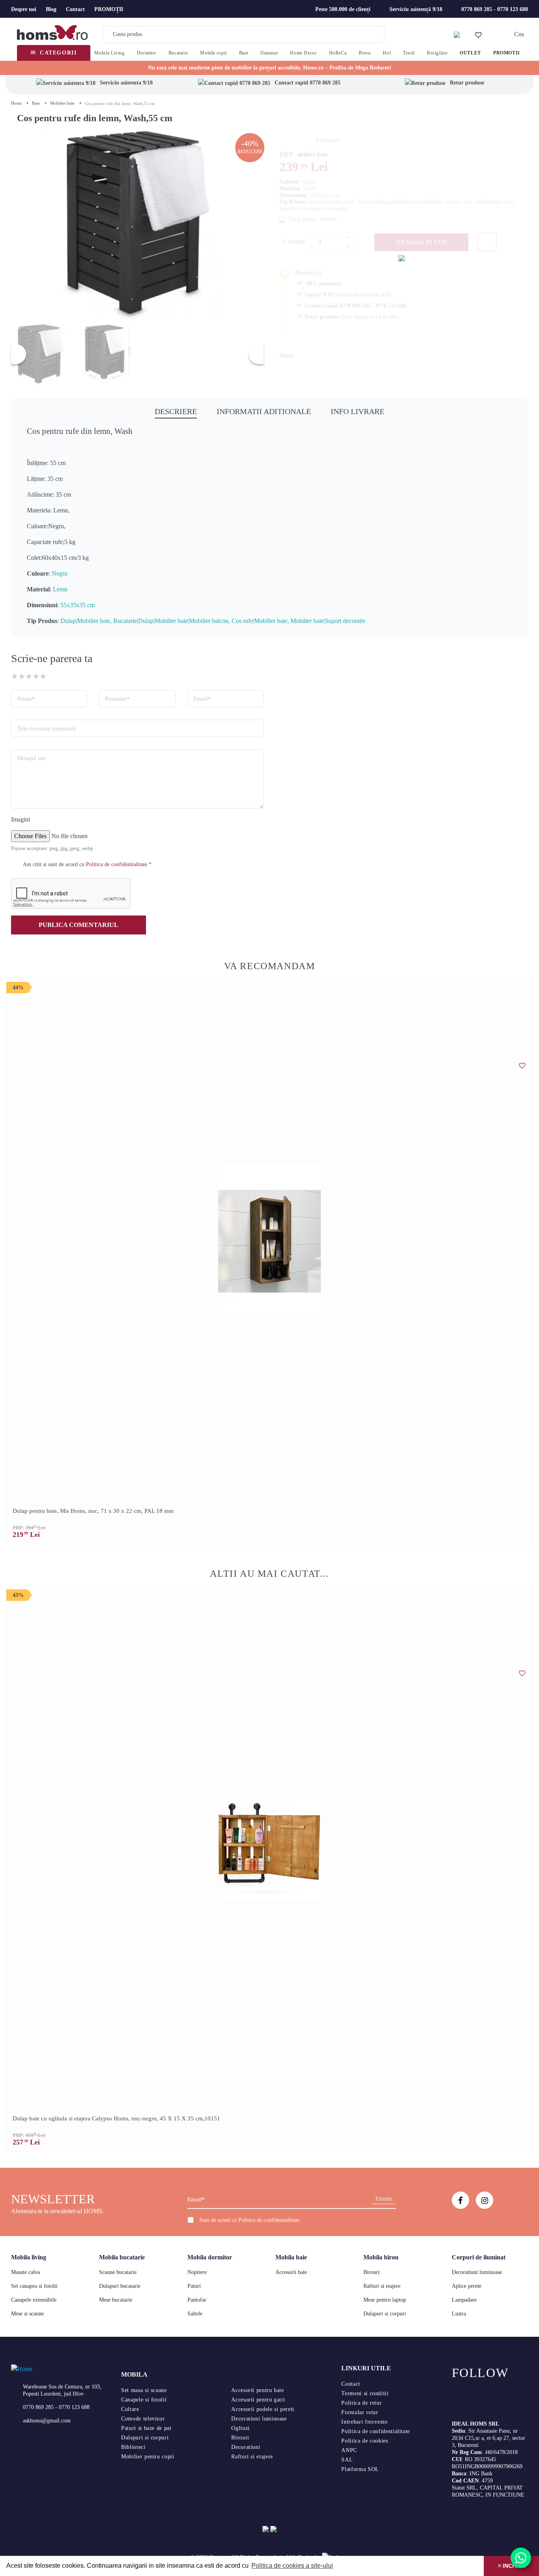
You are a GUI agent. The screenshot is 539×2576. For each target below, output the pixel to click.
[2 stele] (22, 676)
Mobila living (29, 2257)
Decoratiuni (246, 2447)
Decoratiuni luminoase (477, 2272)
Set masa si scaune (144, 2390)
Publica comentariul (79, 925)
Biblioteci (133, 2447)
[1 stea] (15, 676)
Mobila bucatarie (122, 2257)
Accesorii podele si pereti (263, 2409)
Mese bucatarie (116, 2300)
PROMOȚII (109, 9)
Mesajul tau (31, 758)
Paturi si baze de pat (146, 2428)
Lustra (459, 2314)
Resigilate (437, 53)
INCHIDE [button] (513, 2566)
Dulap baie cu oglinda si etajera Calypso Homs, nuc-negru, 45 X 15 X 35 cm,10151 (116, 2118)
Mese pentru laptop (385, 2300)
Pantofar (197, 2300)
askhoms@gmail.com (47, 2421)
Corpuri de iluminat (479, 2257)
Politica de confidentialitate (269, 2220)
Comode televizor (143, 2419)
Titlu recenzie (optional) (46, 728)
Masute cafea (25, 2272)
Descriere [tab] (176, 411)
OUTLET (470, 53)
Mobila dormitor (210, 2257)
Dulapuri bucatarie (120, 2286)
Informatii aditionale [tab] (264, 411)
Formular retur (360, 2412)
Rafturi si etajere (382, 2286)
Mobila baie (291, 2257)
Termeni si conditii (365, 2393)
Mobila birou (381, 2257)
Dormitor (147, 53)
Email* (202, 699)
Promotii (507, 53)
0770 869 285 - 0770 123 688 (495, 9)
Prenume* (117, 699)
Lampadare (464, 2300)
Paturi (194, 2286)
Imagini (21, 819)
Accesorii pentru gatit (258, 2400)
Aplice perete (467, 2286)
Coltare (130, 2409)
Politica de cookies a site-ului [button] (292, 2566)
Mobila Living (109, 53)
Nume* (26, 699)
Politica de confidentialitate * (119, 864)
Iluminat (269, 53)
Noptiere (197, 2272)
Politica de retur (361, 2403)
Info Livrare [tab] (357, 411)
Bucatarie (178, 53)
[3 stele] (29, 676)
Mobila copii (213, 53)
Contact (75, 9)
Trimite (383, 2199)
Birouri (371, 2272)
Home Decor (303, 53)
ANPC (349, 2450)
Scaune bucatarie (118, 2272)
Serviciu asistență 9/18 (416, 9)
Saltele (195, 2314)
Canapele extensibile (34, 2300)
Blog (51, 9)
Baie (244, 53)
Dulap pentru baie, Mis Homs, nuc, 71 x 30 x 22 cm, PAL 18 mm (93, 1511)
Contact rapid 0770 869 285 (308, 83)
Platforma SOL (360, 2469)
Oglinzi (240, 2428)
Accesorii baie (291, 2272)
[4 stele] (36, 676)
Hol (387, 53)
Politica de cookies (365, 2441)
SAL (347, 2460)
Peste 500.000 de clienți (343, 9)
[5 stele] (43, 676)
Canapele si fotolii (144, 2400)
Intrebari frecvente (364, 2422)
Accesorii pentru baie (257, 2390)
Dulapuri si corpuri (385, 2314)
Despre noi (24, 9)
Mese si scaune (27, 2314)
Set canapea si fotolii (34, 2286)
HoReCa (338, 53)
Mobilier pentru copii (148, 2457)
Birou (365, 53)
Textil (409, 53)
